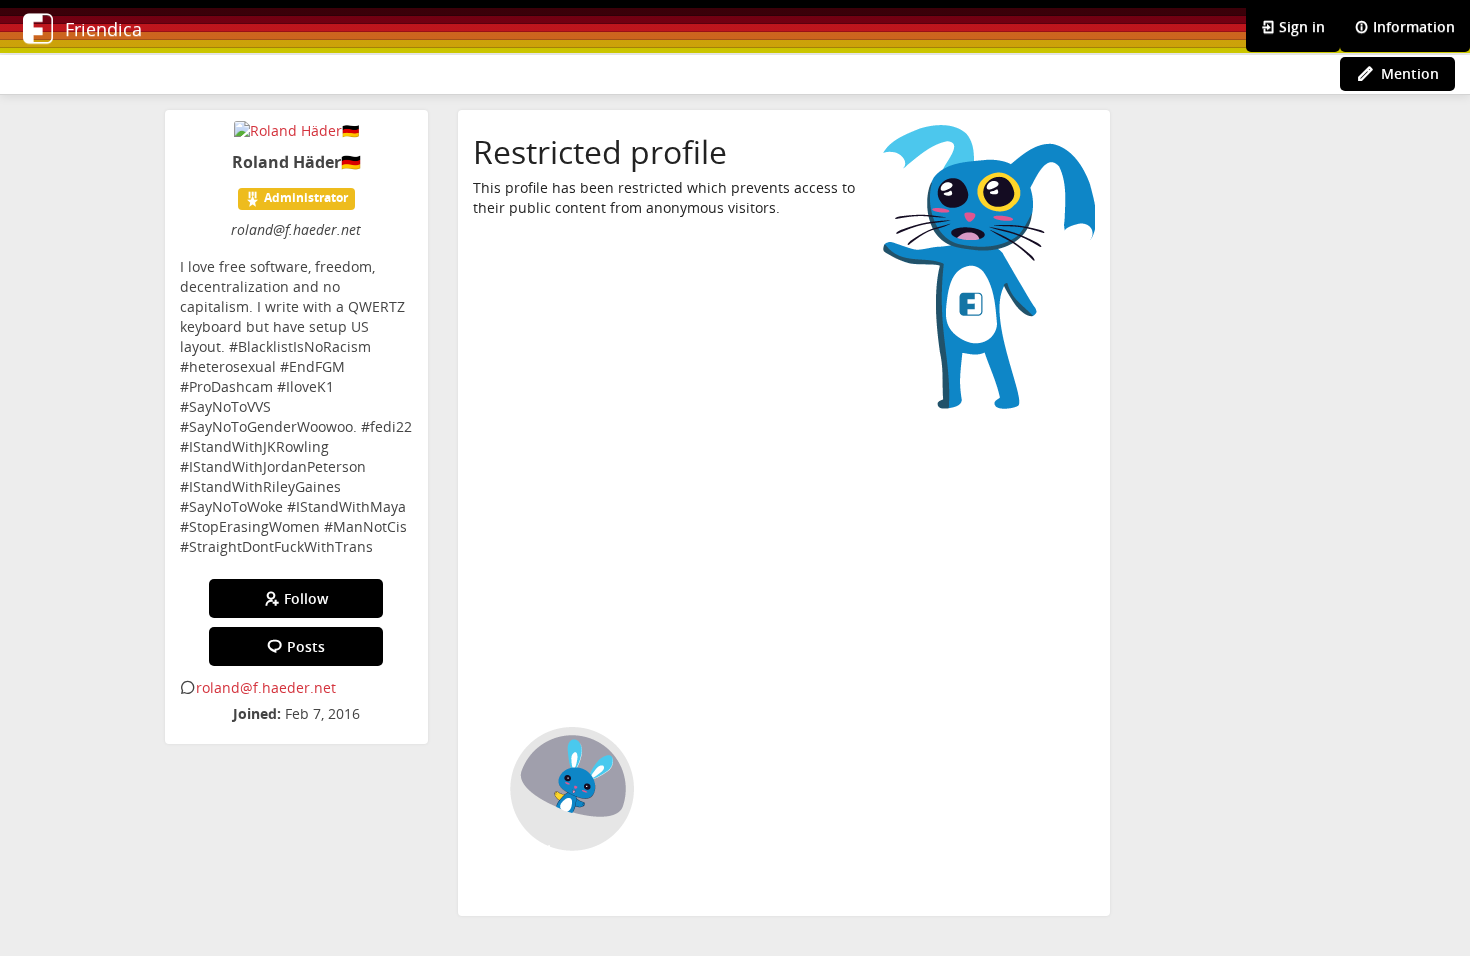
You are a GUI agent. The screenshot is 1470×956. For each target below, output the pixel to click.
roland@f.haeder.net (266, 687)
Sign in (1300, 26)
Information (1412, 26)
